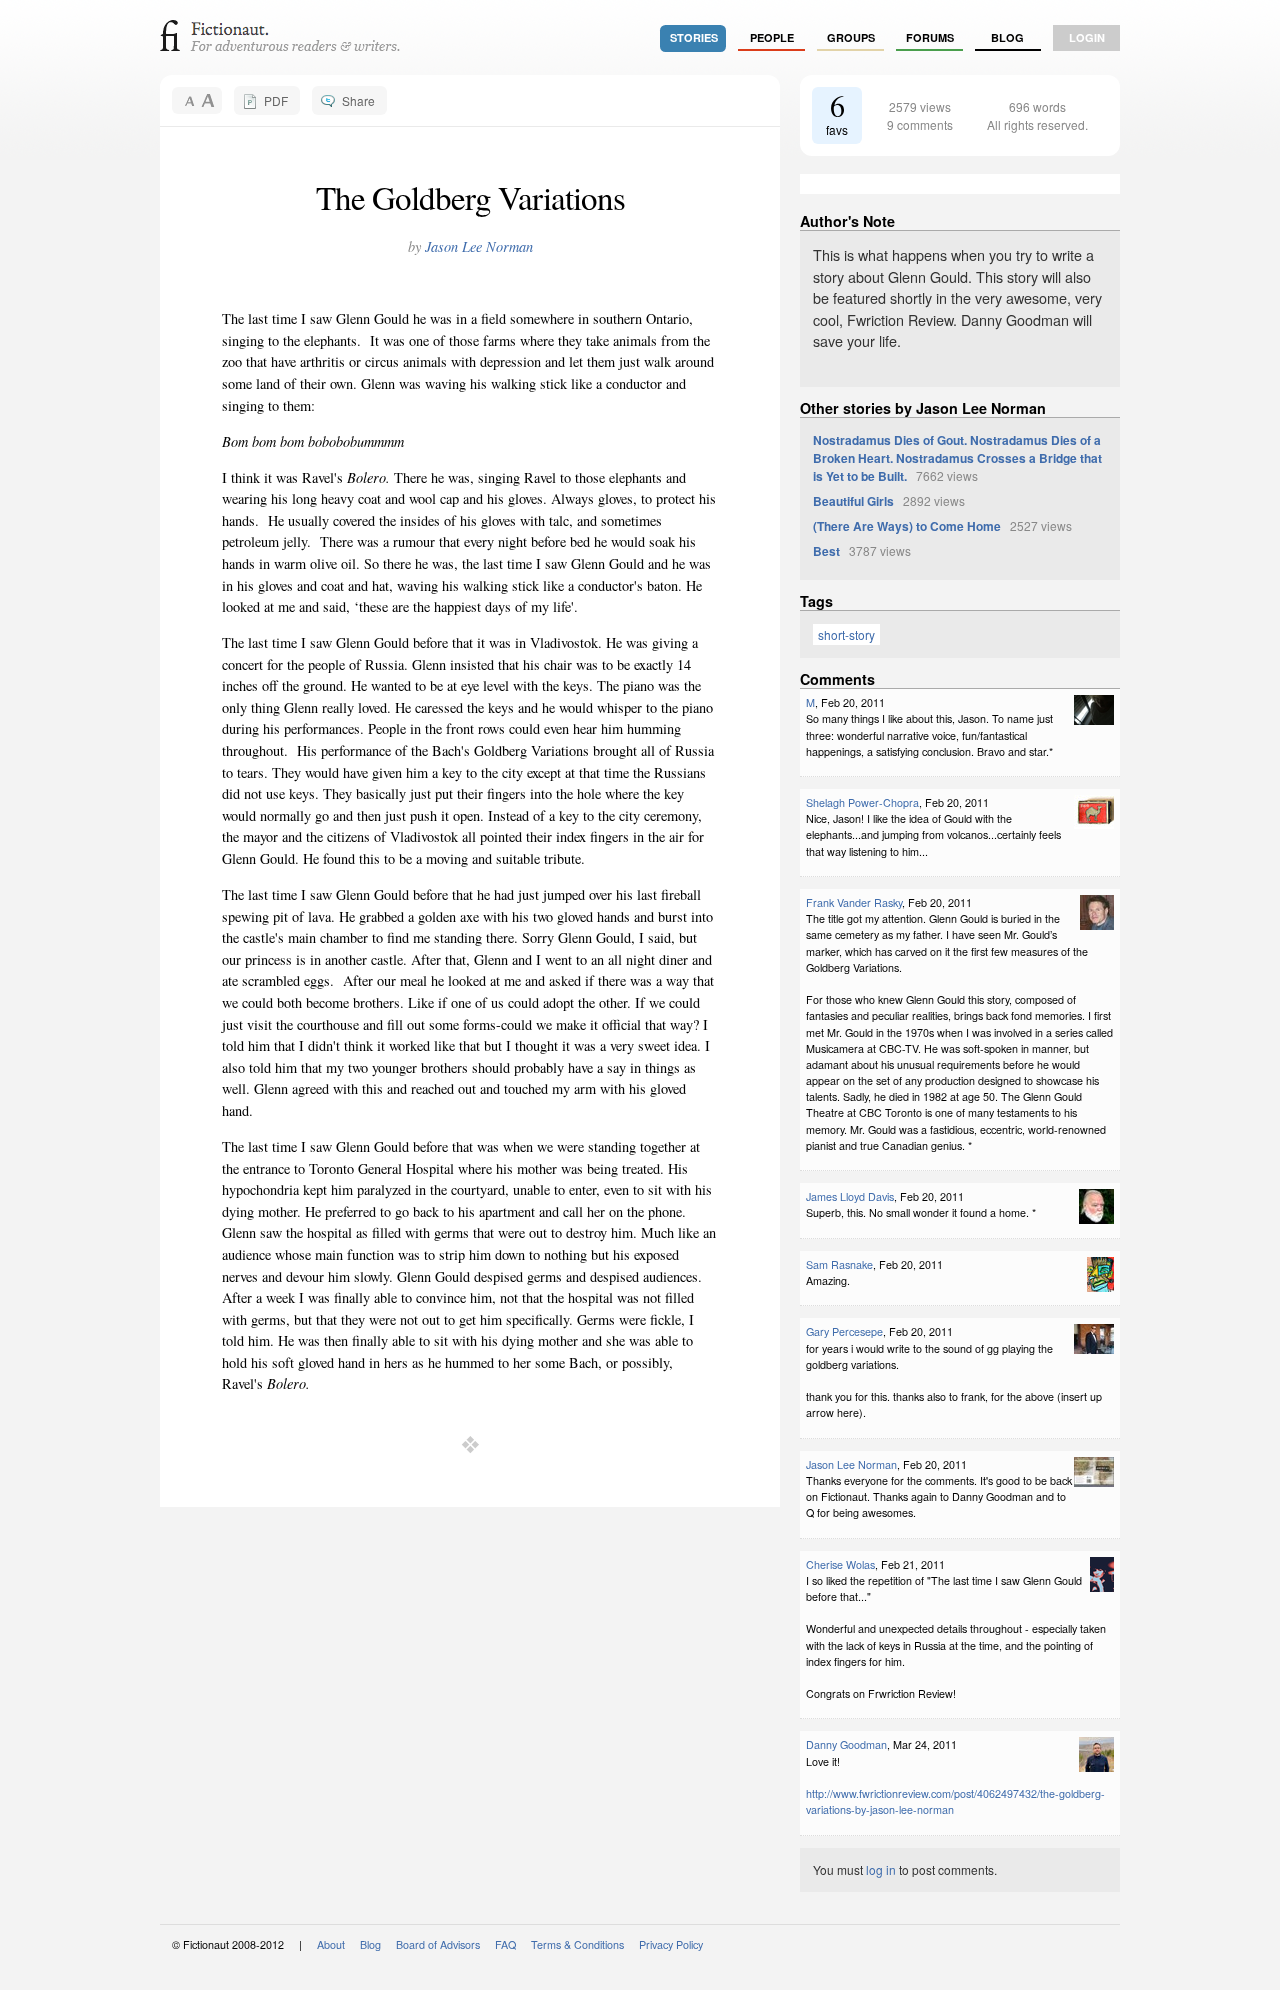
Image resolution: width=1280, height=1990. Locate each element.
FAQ (505, 1944)
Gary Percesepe (844, 1331)
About (331, 1944)
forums (930, 37)
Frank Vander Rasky (854, 902)
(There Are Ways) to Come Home (907, 526)
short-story (846, 634)
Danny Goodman (846, 1744)
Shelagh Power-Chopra (862, 802)
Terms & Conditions (577, 1944)
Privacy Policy (671, 1944)
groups (851, 37)
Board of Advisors (438, 1944)
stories (694, 37)
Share (358, 100)
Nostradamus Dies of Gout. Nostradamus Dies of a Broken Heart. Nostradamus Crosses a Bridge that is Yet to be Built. (957, 458)
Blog (1007, 37)
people (772, 37)
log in (881, 1869)
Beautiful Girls (853, 501)
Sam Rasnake (839, 1264)
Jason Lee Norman (479, 246)
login (1087, 37)
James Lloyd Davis (850, 1196)
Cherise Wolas (840, 1564)
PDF (276, 100)
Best (826, 551)
